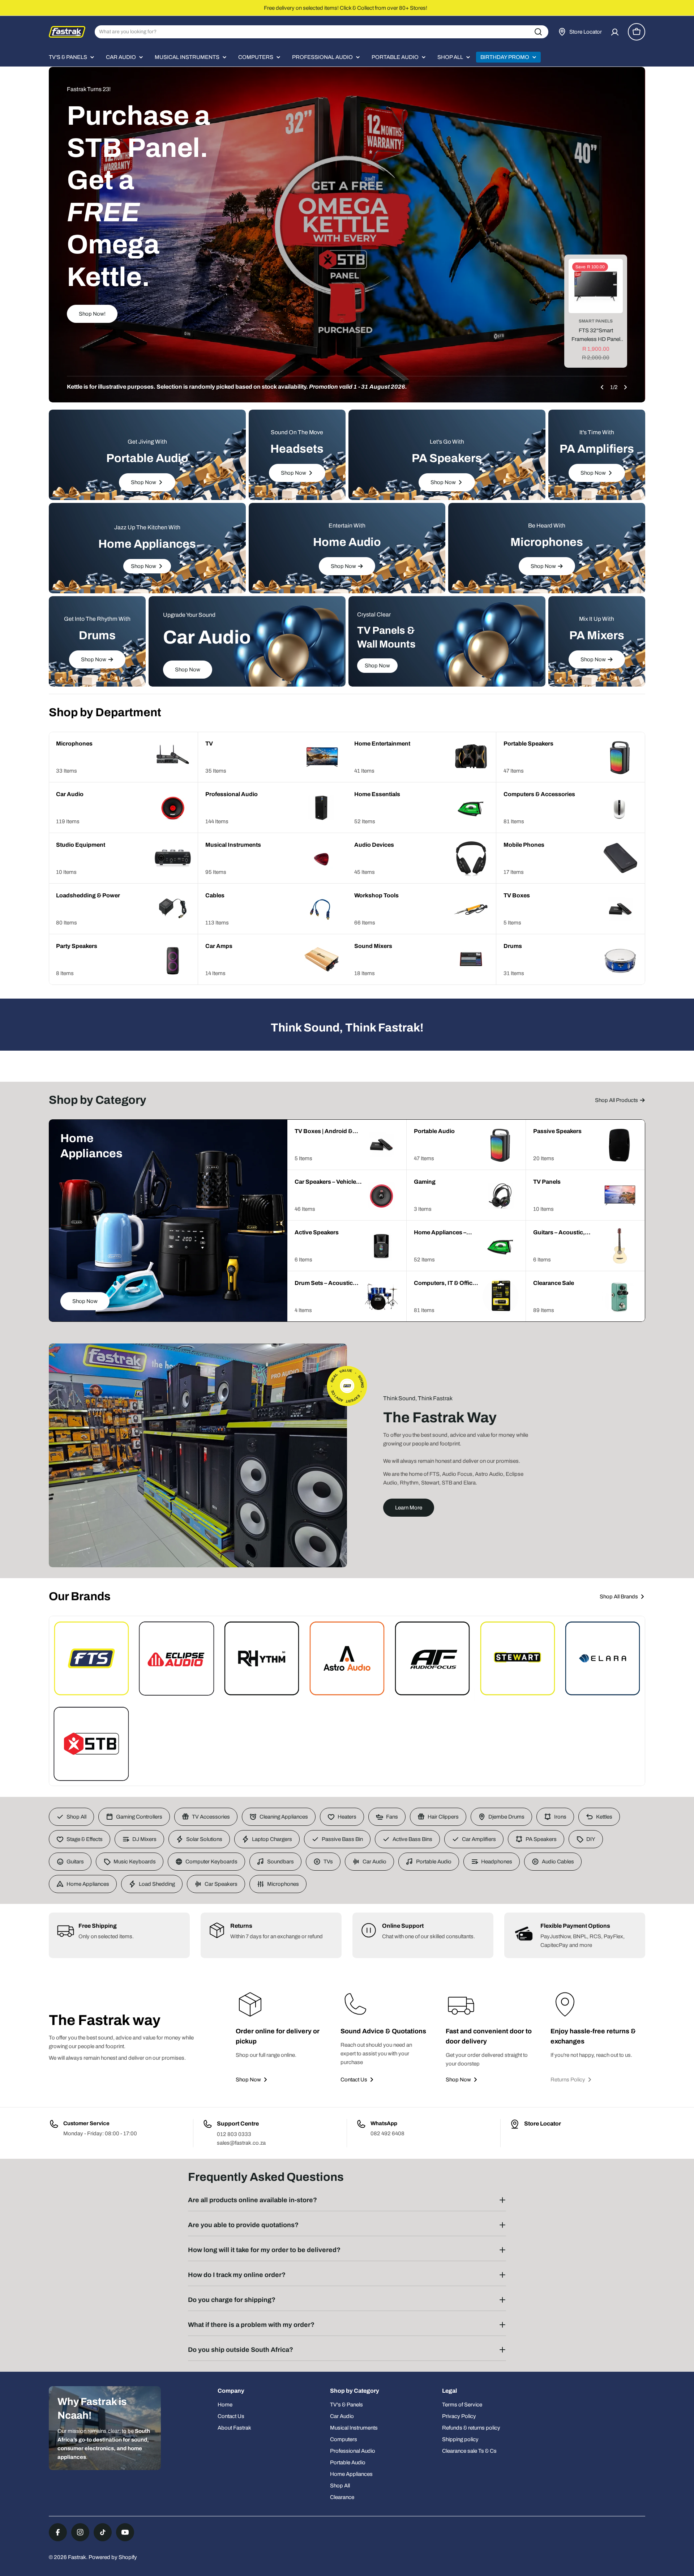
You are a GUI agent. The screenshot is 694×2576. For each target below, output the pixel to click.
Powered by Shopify (113, 2557)
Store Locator (543, 2124)
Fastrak (77, 2557)
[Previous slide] (602, 387)
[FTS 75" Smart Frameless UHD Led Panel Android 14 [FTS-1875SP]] (596, 286)
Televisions (596, 321)
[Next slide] (625, 387)
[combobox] (322, 32)
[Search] (538, 32)
